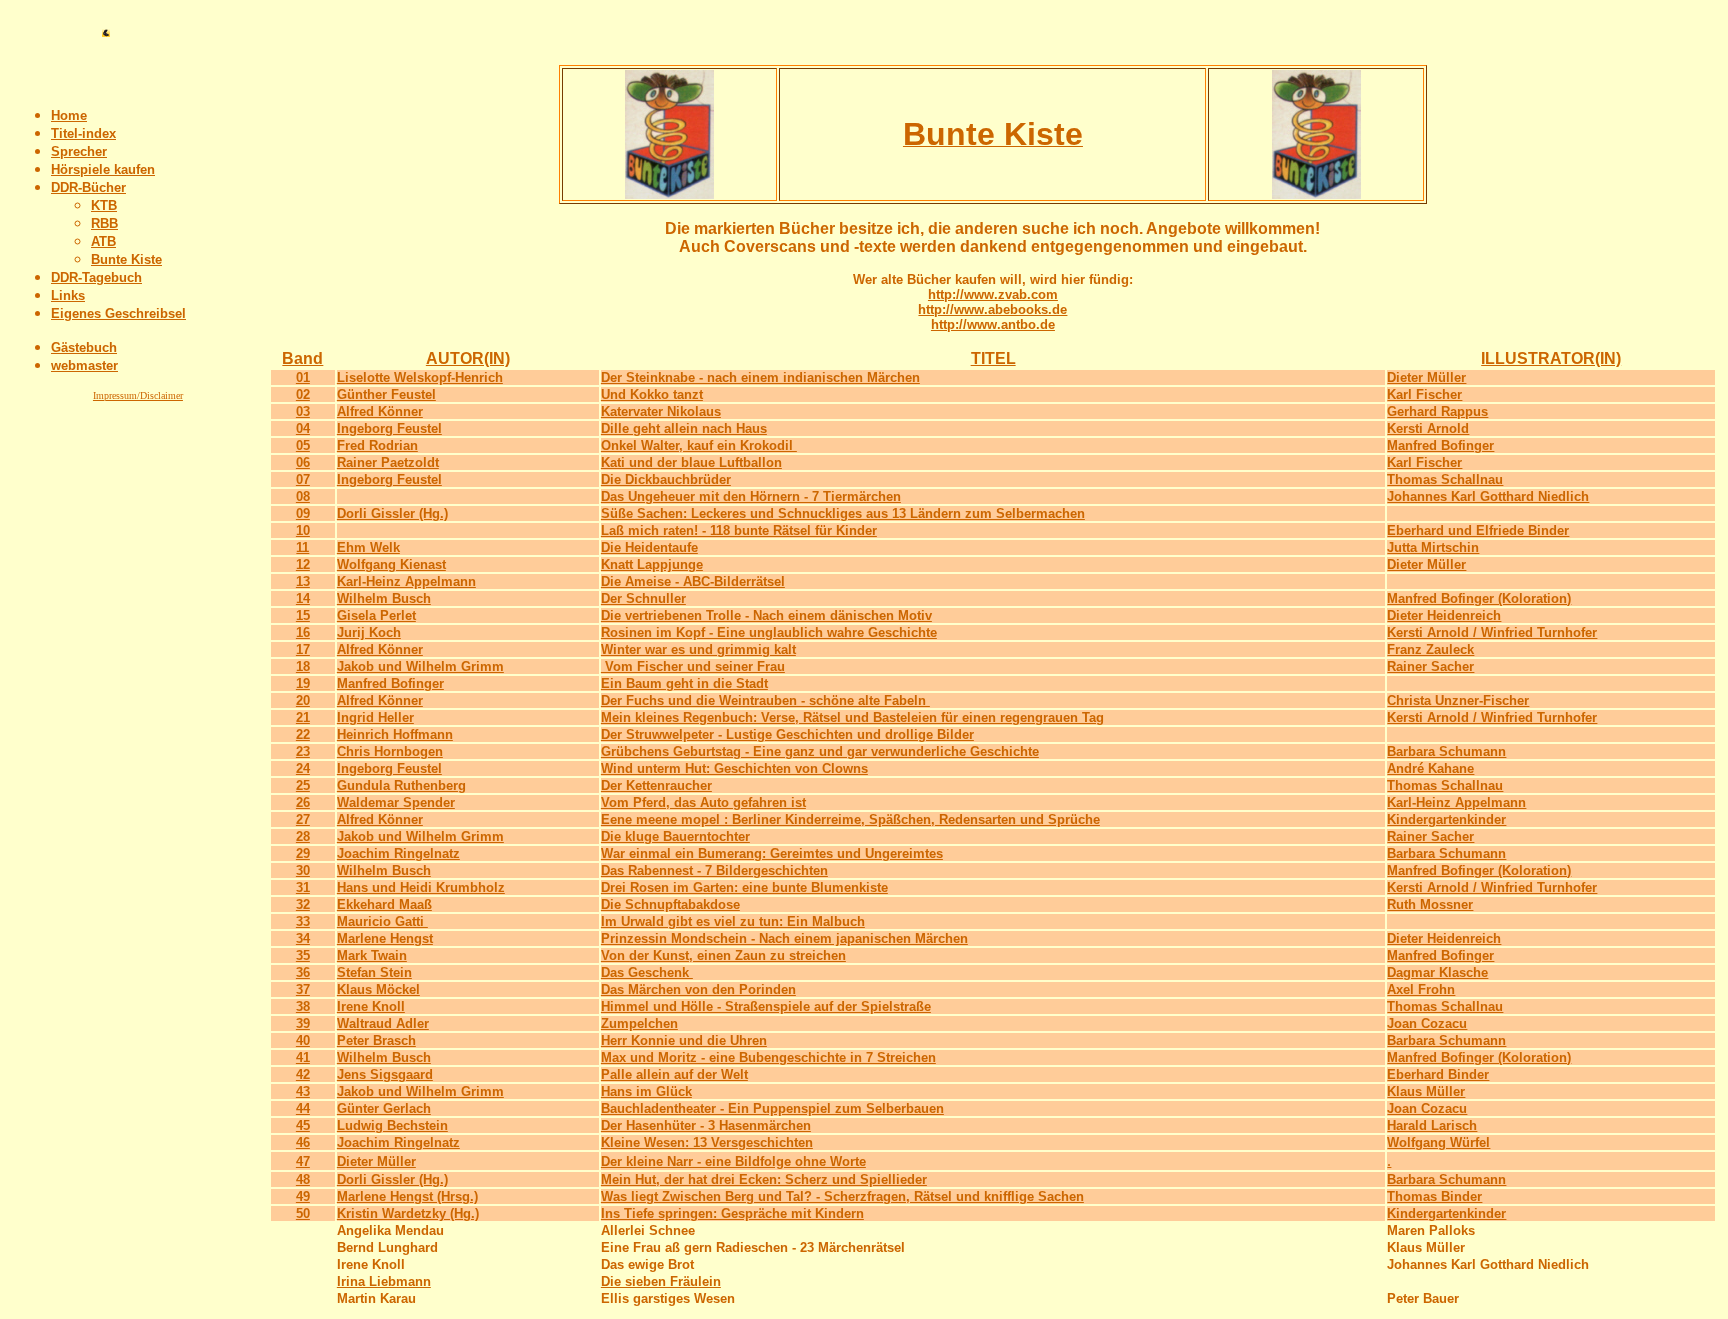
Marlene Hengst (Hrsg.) (407, 1196)
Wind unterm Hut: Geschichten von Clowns (734, 768)
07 (303, 479)
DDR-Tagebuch (96, 277)
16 (303, 632)
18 (303, 666)
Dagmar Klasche (1437, 972)
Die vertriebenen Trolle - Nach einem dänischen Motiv (766, 615)
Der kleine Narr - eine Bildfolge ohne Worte (733, 1161)
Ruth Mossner (1430, 904)
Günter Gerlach (384, 1108)
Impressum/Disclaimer (138, 395)
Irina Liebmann (384, 1281)
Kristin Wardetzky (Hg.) (408, 1213)
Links (68, 295)
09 (303, 513)
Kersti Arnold (1428, 428)
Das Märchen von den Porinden (698, 989)
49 (303, 1196)
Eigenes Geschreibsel (118, 313)
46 (303, 1142)
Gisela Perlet (376, 615)
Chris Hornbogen (390, 751)
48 (303, 1179)
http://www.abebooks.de (992, 309)
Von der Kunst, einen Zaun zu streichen (723, 955)
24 (303, 768)
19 (303, 683)
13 (303, 581)
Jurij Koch (369, 632)
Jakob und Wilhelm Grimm (420, 666)
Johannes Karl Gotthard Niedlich (1488, 496)
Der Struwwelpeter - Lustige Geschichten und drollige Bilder (787, 734)
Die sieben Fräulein (661, 1281)
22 (303, 734)
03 (303, 411)
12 (303, 564)
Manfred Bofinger (1440, 445)
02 (303, 394)
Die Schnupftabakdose (670, 904)
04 (303, 428)
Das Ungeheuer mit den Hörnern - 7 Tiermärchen (751, 496)
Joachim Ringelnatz (398, 853)
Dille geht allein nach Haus (684, 428)
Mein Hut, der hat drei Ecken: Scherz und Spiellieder (764, 1179)
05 (303, 445)
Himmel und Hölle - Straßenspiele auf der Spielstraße (766, 1006)
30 (303, 870)
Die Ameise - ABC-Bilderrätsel (693, 581)
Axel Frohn (1421, 989)
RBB (104, 223)
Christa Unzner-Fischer (1458, 700)
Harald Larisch (1432, 1125)
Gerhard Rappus (1437, 411)
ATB (103, 241)
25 (303, 785)
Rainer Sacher (1430, 666)
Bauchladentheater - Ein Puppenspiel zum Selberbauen (772, 1108)
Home (69, 115)
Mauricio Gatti (382, 921)
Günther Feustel (386, 394)
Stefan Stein (374, 972)
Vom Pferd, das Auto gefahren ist (703, 802)
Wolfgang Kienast (391, 564)
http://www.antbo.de (993, 324)
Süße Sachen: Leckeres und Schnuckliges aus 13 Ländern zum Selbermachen (843, 513)
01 (303, 377)
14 (303, 598)
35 (303, 955)
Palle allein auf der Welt (674, 1074)
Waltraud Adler (383, 1023)
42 (303, 1074)
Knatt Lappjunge (652, 564)
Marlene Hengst (385, 938)
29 (303, 853)
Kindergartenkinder (1446, 819)
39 (303, 1023)
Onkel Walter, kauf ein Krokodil (699, 445)
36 (303, 972)
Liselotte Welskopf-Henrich (420, 377)
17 (303, 649)
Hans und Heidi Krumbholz (421, 887)
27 (303, 819)
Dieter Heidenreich (1444, 615)
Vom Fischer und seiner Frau (693, 666)
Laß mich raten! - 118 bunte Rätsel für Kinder (739, 530)
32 (303, 904)
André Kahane (1430, 768)
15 (303, 615)
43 (303, 1091)
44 (303, 1108)
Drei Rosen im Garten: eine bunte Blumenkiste (744, 887)
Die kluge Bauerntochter (675, 836)
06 (303, 462)
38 (303, 1006)
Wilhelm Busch (384, 598)
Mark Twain (372, 955)
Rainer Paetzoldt (388, 462)
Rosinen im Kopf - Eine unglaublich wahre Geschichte (769, 632)
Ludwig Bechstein (392, 1125)
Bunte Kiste (126, 259)
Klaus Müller (1426, 1091)
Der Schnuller (643, 598)
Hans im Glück (646, 1091)
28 (303, 836)
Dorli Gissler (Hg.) (392, 513)
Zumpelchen (639, 1023)
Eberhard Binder (1438, 1074)
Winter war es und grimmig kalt (698, 649)
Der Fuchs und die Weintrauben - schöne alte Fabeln (765, 700)
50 (303, 1213)
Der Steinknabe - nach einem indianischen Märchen (760, 377)
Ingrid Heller (375, 717)
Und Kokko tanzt (652, 394)
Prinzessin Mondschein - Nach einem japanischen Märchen (784, 938)
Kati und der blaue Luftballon (691, 462)
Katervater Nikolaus (661, 411)
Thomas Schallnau (1445, 479)
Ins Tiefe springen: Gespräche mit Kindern (732, 1213)
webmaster (84, 365)
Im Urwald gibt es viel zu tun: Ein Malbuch (733, 921)
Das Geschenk (647, 972)
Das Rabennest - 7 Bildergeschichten (714, 870)
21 (303, 717)
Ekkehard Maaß (384, 904)
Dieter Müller (1426, 377)
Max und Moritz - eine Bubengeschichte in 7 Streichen (768, 1057)
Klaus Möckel (378, 989)
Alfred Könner (380, 411)
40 (303, 1040)
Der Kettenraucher (656, 785)
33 (303, 921)
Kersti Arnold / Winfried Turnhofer (1492, 632)
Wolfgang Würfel (1438, 1142)
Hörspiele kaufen (103, 169)
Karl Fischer (1424, 394)
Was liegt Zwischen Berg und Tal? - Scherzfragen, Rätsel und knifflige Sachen (842, 1196)
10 (303, 530)
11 (302, 547)
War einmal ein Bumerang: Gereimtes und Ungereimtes (772, 853)
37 (303, 989)
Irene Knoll (371, 1006)
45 (303, 1125)
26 (303, 802)
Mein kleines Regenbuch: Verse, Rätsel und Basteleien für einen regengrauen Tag (852, 717)
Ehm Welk (368, 547)
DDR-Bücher (88, 187)
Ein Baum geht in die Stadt (684, 683)
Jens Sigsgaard (385, 1074)
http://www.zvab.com (993, 294)
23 (303, 751)
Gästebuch (84, 347)
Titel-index (83, 133)
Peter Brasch (376, 1040)
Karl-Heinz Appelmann (406, 581)
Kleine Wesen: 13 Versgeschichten (707, 1142)
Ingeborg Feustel (389, 428)
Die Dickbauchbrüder (666, 479)
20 (303, 700)
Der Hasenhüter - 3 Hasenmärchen (706, 1125)
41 (303, 1057)
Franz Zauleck (1430, 649)
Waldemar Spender (396, 802)
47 (303, 1161)
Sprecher (79, 151)
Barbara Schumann (1446, 751)
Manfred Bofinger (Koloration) (1479, 598)
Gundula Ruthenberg (401, 785)
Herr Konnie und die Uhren (684, 1040)
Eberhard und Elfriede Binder (1478, 530)
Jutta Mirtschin (1433, 547)
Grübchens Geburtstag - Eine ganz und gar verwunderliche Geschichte (820, 751)
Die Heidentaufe (649, 547)
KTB (104, 205)
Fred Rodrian (377, 445)
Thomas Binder (1434, 1196)
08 (303, 496)
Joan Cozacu (1427, 1023)
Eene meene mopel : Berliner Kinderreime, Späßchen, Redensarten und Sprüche (850, 819)
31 (303, 887)
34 (303, 938)
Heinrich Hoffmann (395, 734)
